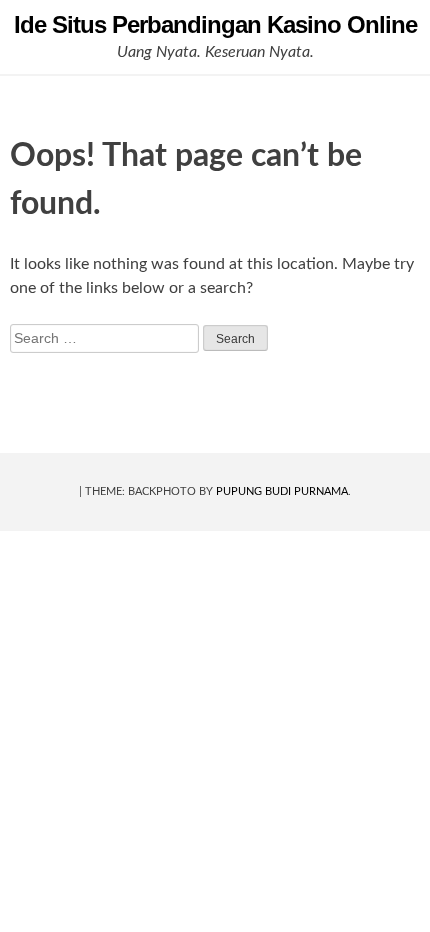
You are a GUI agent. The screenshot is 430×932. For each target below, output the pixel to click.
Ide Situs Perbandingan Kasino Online (215, 24)
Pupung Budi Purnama (282, 491)
